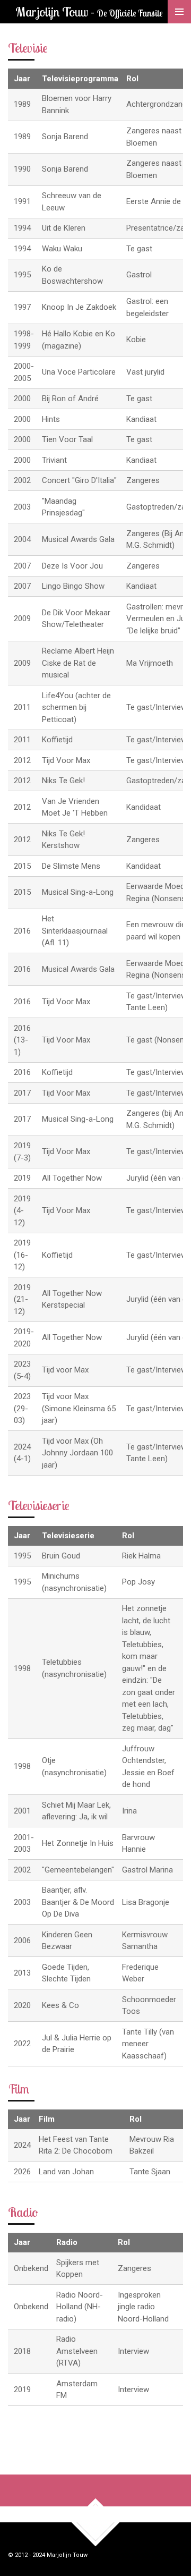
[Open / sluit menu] (179, 12)
